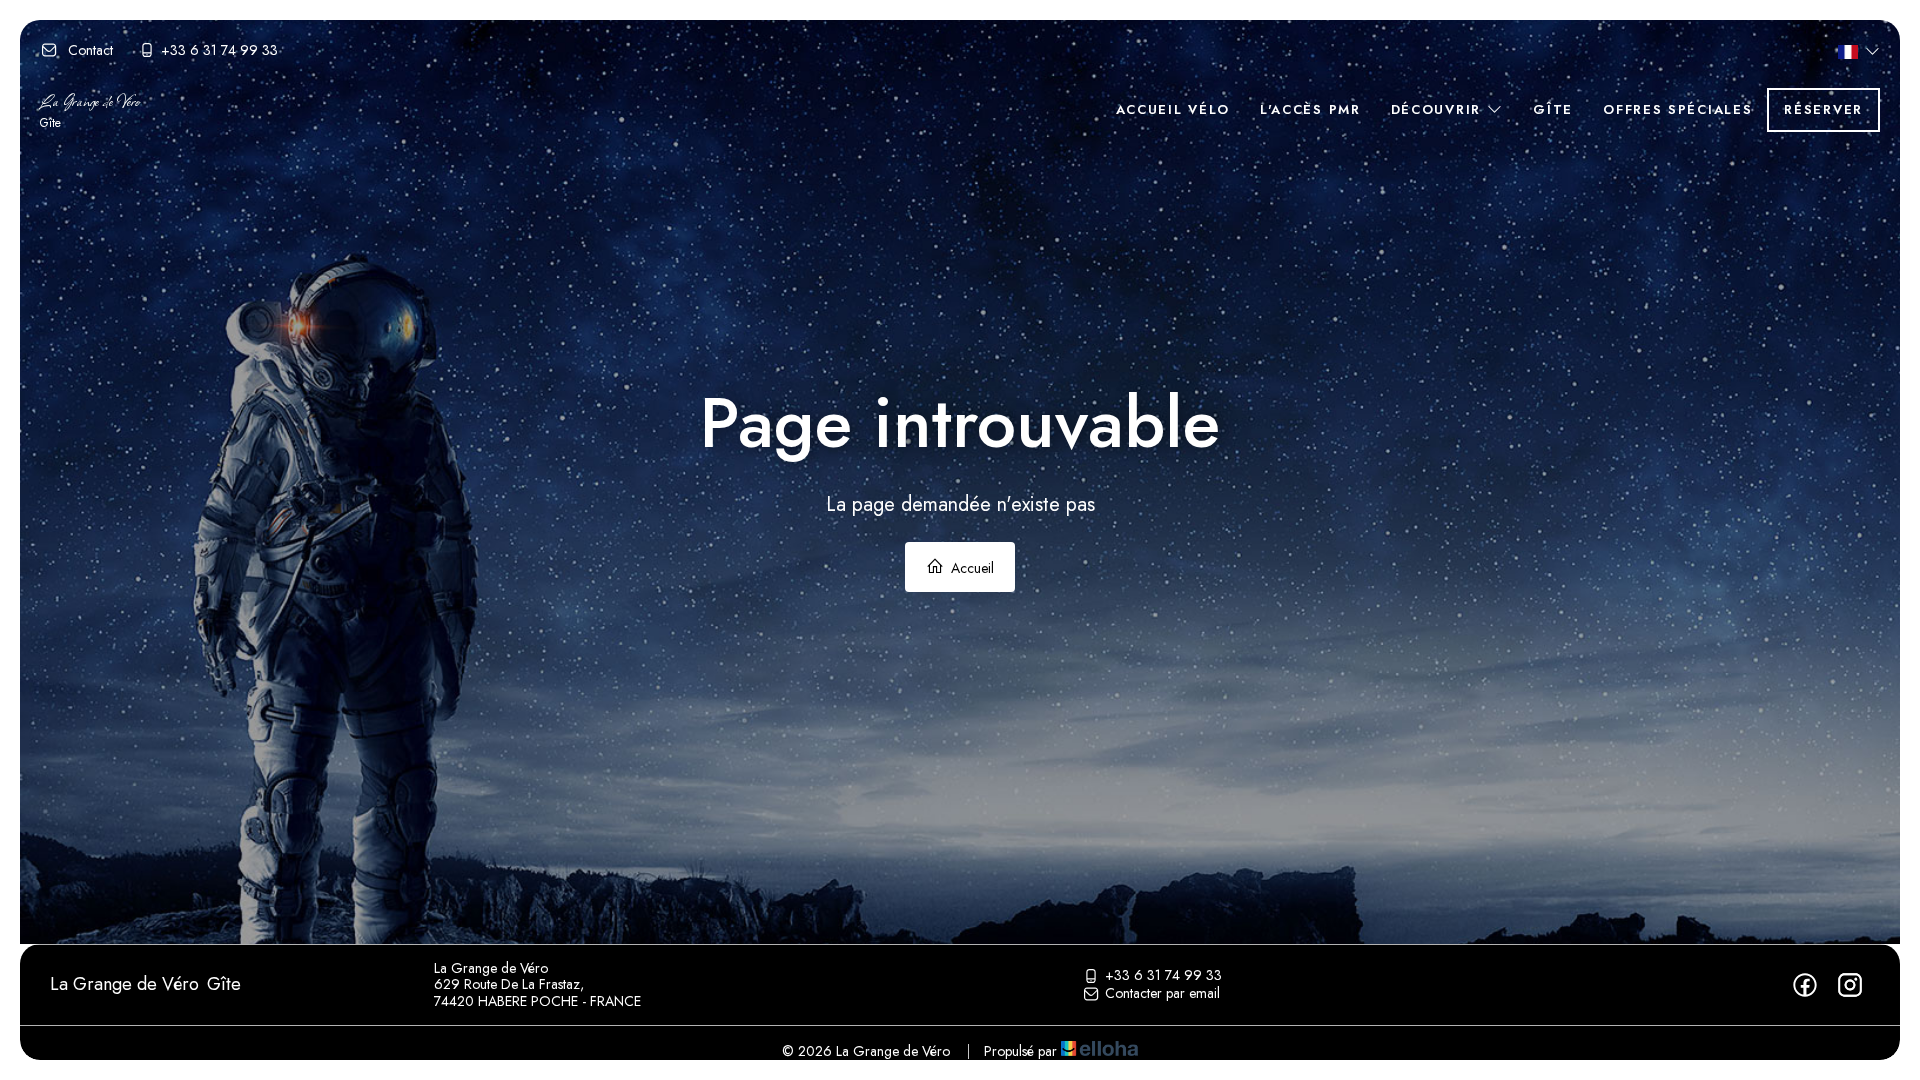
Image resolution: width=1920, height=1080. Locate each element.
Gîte (1553, 109)
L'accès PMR (1310, 109)
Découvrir (1439, 109)
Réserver (1823, 109)
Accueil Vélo (1173, 109)
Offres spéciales (1677, 109)
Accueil (970, 568)
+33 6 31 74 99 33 (1163, 976)
